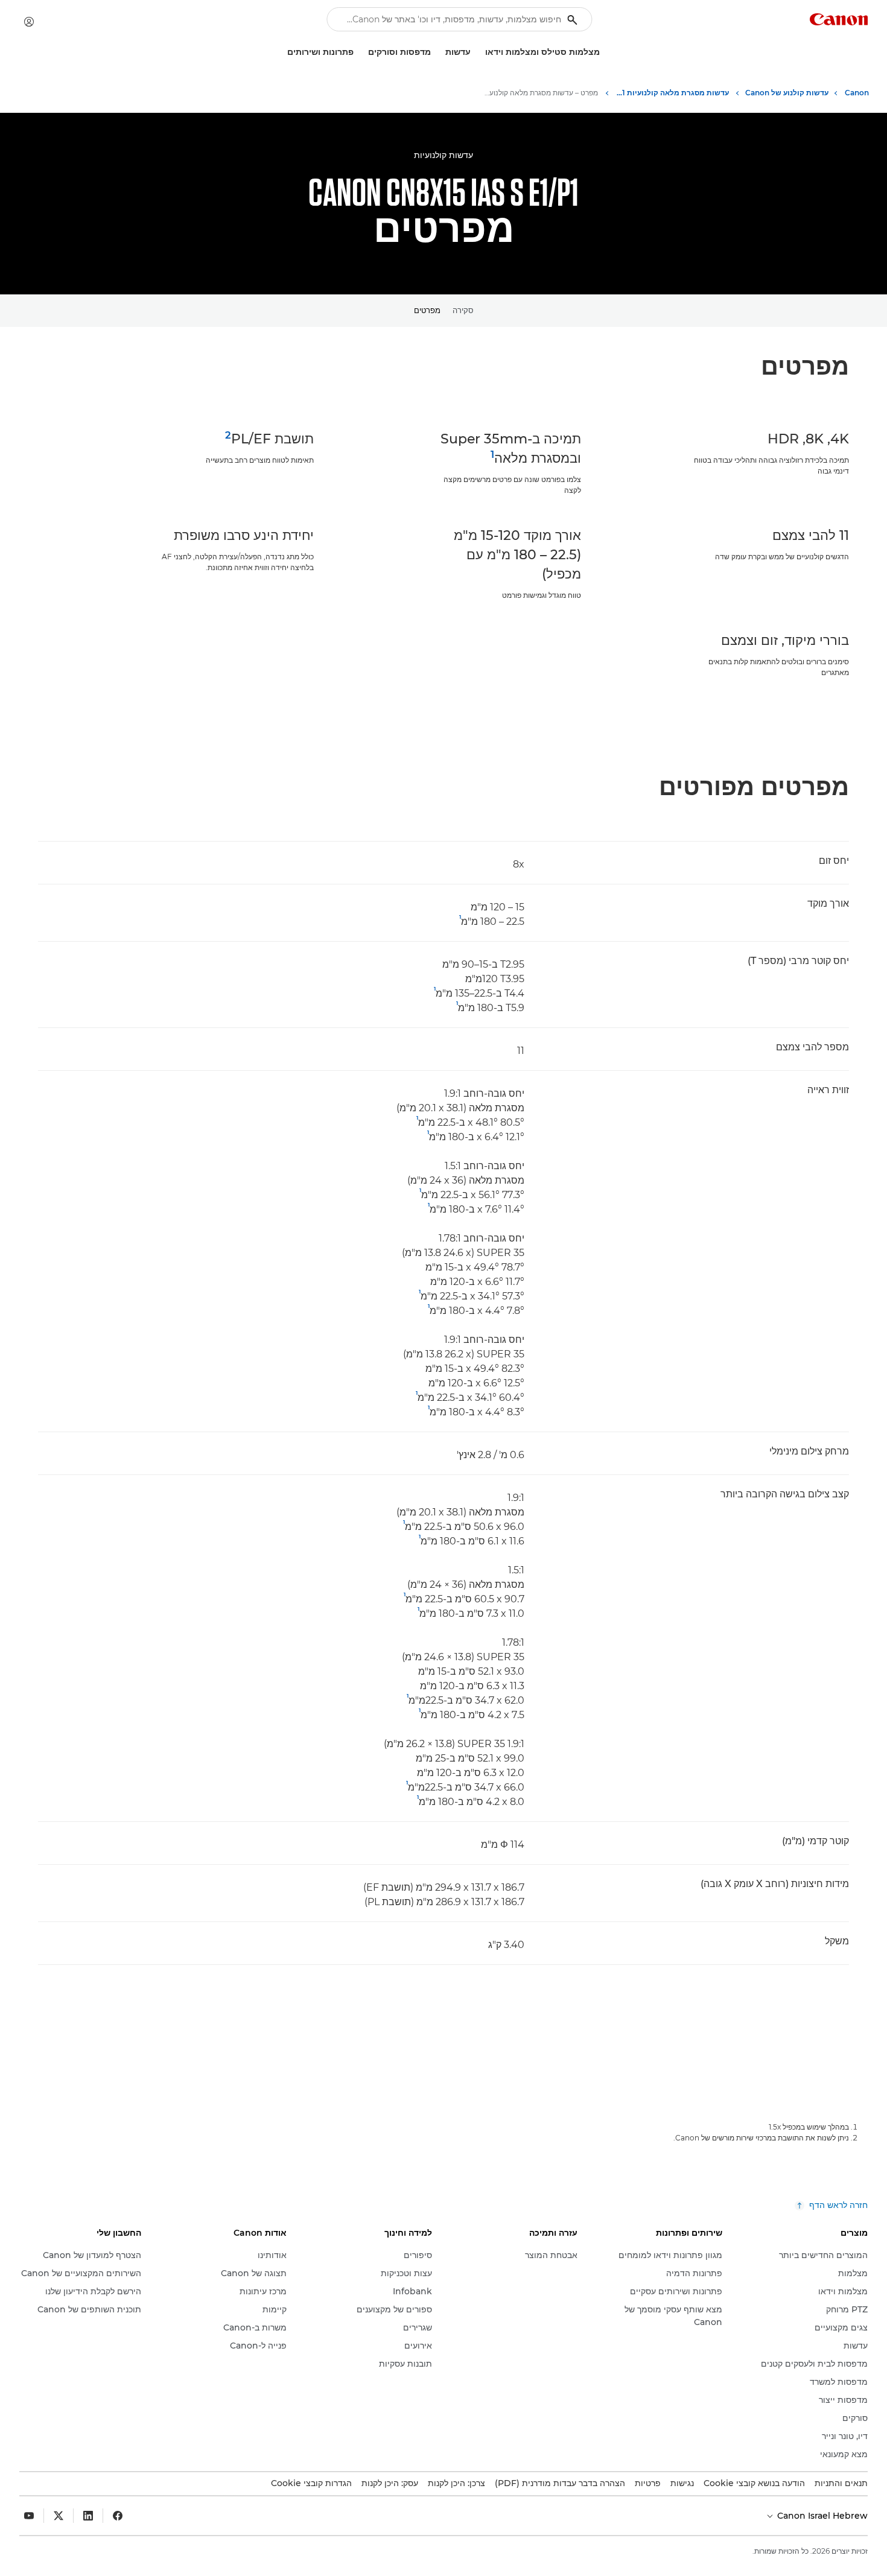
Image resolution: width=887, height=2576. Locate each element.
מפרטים (427, 310)
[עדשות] (440, 52)
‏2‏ (228, 435)
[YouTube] (29, 2516)
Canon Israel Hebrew (821, 2516)
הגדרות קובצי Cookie (311, 2483)
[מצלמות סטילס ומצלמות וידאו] (480, 52)
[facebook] (118, 2516)
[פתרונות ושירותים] (282, 52)
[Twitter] (59, 2516)
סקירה (463, 310)
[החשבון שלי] (29, 22)
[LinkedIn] (88, 2516)
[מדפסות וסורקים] (363, 52)
